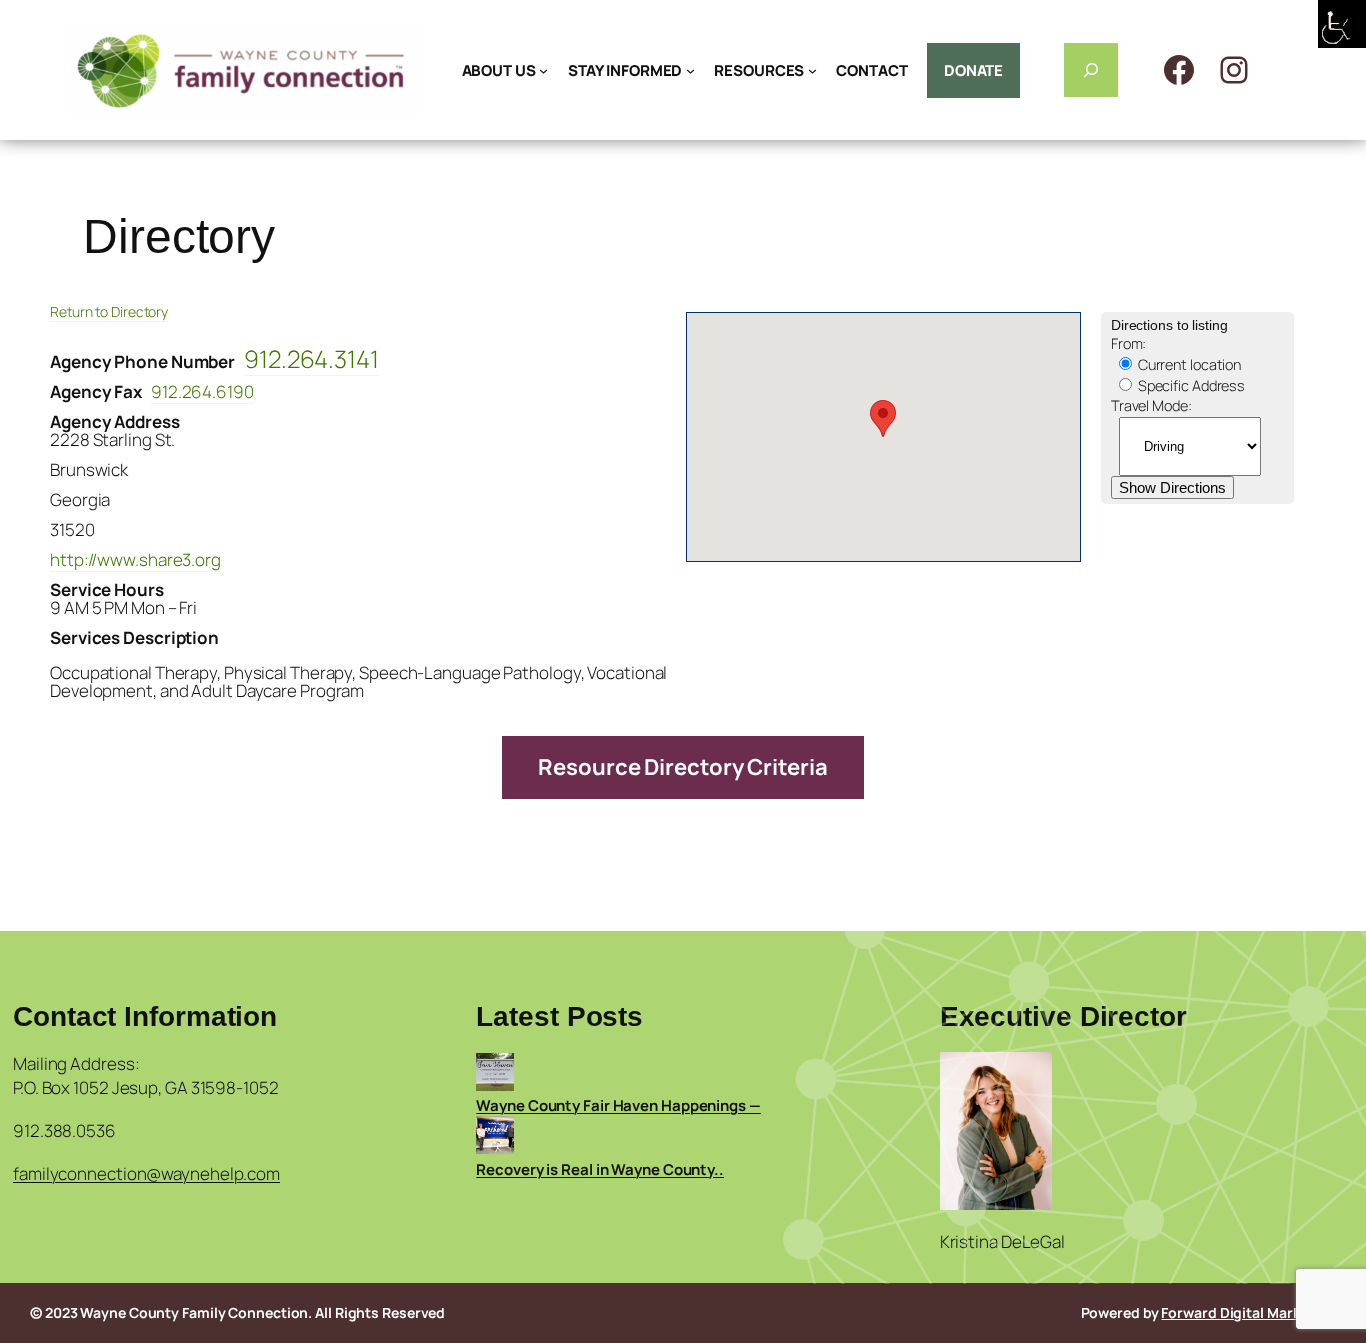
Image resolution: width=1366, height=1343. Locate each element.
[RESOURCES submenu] (812, 70)
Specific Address (1190, 385)
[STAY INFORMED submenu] (690, 70)
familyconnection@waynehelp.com (146, 1173)
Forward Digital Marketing (1248, 1312)
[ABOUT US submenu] (543, 70)
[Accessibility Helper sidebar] (1342, 24)
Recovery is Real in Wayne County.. (600, 1169)
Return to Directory (109, 311)
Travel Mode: (1151, 405)
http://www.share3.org (135, 559)
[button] (883, 418)
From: (1129, 343)
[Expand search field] (1091, 70)
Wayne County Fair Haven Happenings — (618, 1105)
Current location (1188, 364)
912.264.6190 (202, 391)
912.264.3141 (311, 358)
